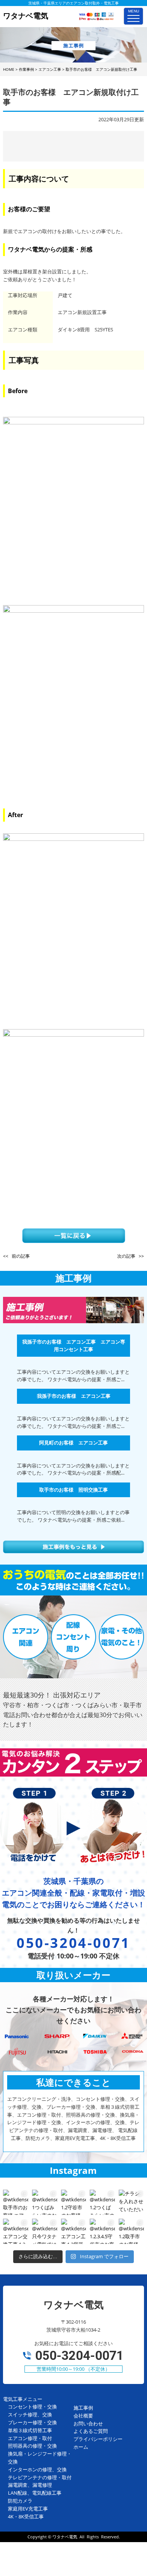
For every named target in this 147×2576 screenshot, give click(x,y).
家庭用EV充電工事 (28, 2509)
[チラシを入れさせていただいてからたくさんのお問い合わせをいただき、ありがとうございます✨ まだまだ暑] (131, 2202)
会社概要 (83, 2416)
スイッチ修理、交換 (30, 2414)
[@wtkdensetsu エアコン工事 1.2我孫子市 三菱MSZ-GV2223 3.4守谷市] (74, 2231)
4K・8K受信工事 (26, 2517)
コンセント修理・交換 (32, 2407)
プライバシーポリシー (98, 2439)
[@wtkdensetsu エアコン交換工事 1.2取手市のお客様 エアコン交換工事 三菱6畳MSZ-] (16, 2231)
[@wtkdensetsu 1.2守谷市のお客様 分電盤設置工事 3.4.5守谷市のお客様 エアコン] (74, 2202)
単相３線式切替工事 (30, 2430)
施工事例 (83, 2408)
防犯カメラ (20, 2501)
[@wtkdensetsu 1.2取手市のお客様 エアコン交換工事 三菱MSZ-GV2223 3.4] (131, 2231)
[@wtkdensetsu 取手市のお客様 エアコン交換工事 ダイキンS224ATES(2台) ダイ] (16, 2202)
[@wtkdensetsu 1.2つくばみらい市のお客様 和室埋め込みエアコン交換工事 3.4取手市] (102, 2202)
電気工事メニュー (23, 2399)
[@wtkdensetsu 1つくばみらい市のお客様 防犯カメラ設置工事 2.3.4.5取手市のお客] (45, 2202)
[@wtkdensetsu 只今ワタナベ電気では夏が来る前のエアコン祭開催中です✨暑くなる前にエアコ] (45, 2231)
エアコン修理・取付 (30, 2438)
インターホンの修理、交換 (37, 2469)
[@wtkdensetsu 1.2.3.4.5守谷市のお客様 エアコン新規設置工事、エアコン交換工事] (102, 2231)
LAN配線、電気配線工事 (35, 2493)
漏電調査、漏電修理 (30, 2485)
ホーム (81, 2447)
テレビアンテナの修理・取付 (40, 2477)
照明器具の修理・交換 (32, 2446)
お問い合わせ (88, 2423)
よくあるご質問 (91, 2431)
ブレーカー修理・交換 (32, 2422)
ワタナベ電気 (65, 2537)
